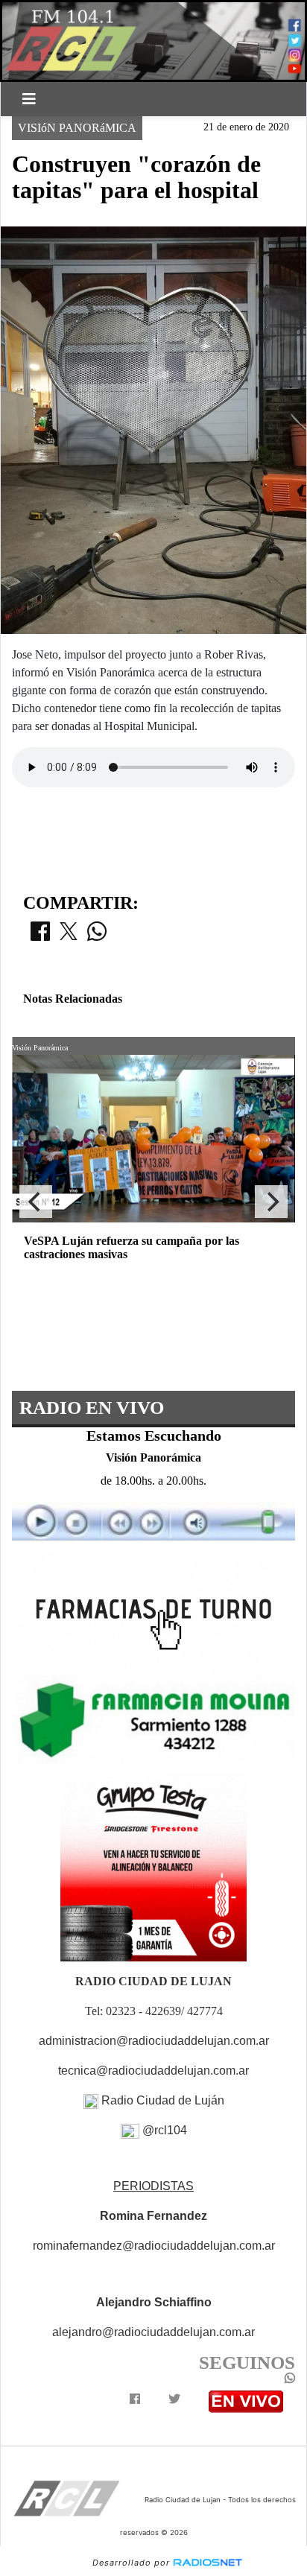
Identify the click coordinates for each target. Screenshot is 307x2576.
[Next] (271, 1202)
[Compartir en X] (69, 936)
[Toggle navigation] (29, 99)
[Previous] (36, 1202)
